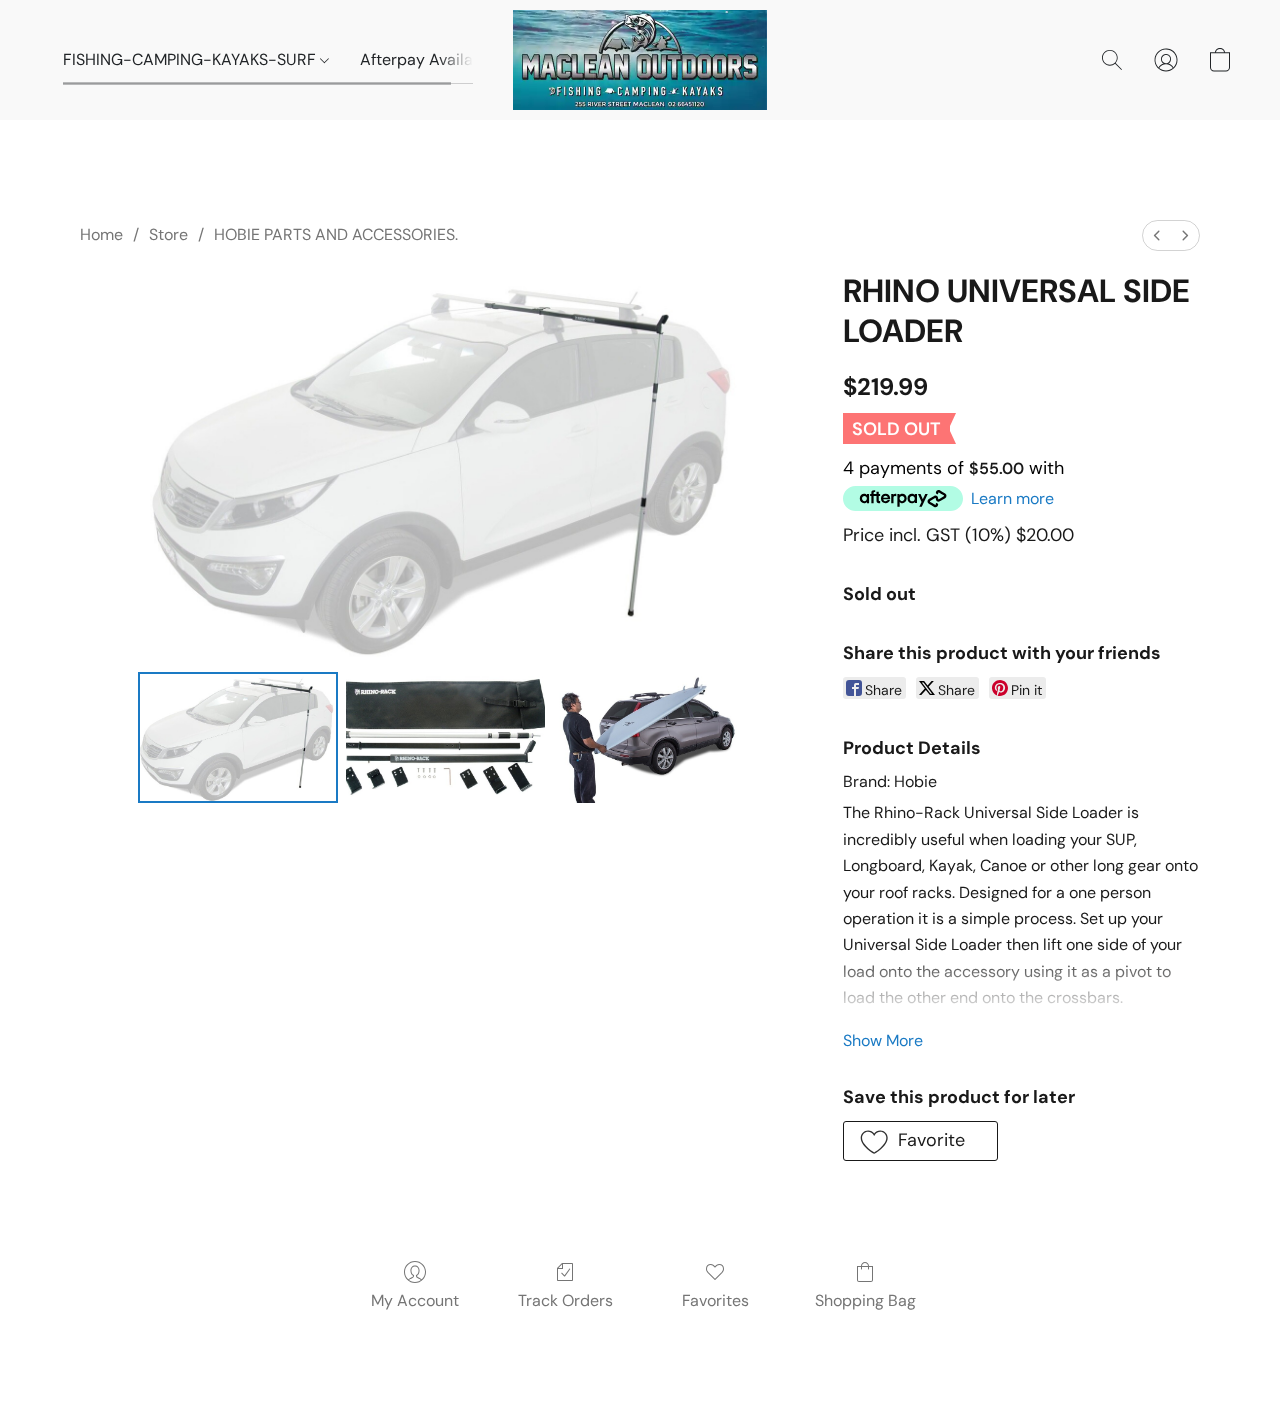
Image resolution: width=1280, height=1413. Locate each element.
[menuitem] (1157, 235)
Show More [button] (883, 1040)
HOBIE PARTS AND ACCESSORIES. (336, 234)
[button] (640, 60)
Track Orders (565, 1300)
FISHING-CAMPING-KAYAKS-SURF (191, 59)
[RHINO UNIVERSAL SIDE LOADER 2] (653, 737)
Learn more (1012, 498)
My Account (415, 1300)
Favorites (715, 1300)
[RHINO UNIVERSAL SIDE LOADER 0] (238, 737)
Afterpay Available (428, 59)
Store (168, 234)
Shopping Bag (865, 1300)
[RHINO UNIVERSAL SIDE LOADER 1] (446, 737)
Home (101, 234)
